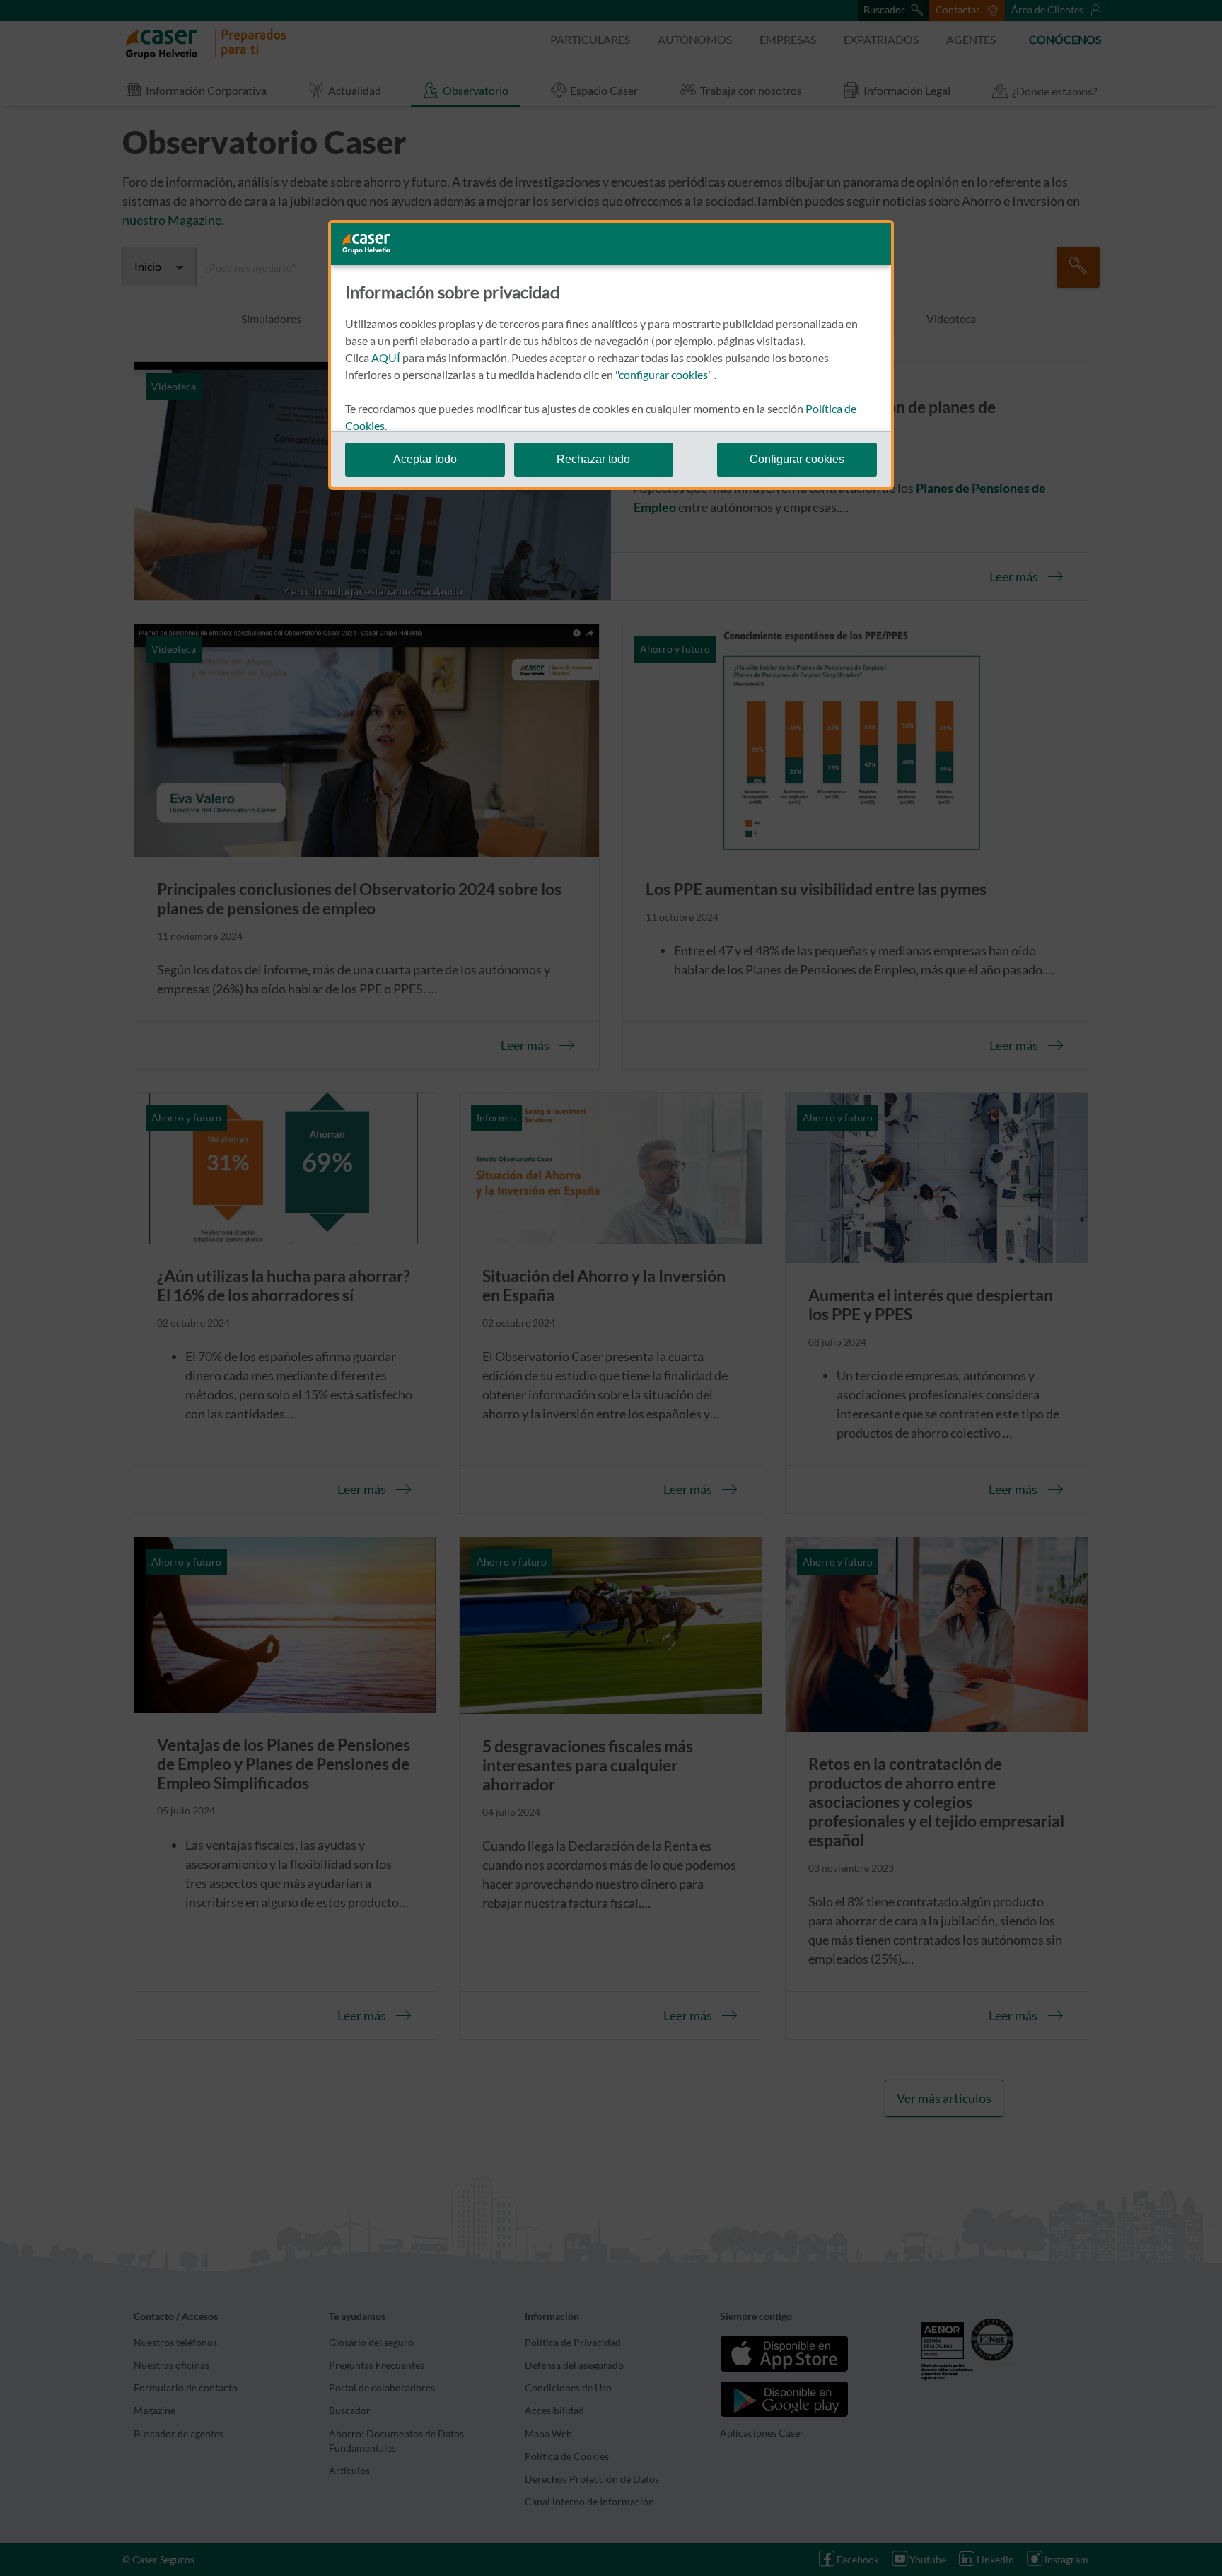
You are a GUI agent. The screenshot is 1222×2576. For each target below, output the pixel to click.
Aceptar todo (425, 459)
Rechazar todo (593, 459)
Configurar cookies (797, 459)
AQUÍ (386, 357)
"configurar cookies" (665, 374)
